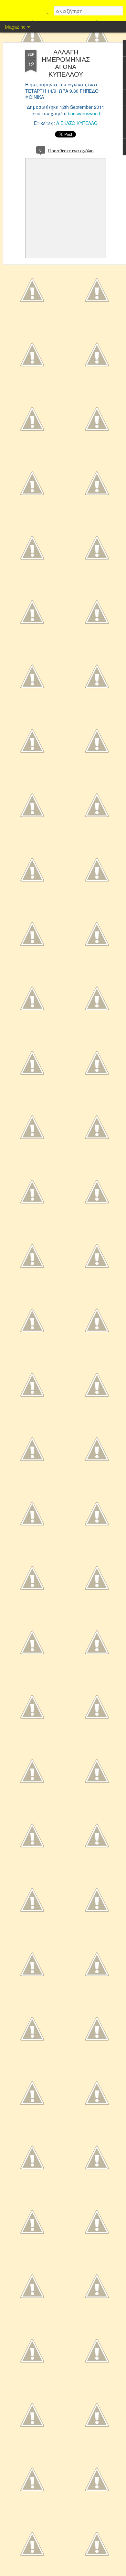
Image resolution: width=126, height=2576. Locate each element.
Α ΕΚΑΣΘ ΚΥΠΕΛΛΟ (77, 123)
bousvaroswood (84, 113)
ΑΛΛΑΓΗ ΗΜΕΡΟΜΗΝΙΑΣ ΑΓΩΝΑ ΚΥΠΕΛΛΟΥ (66, 63)
